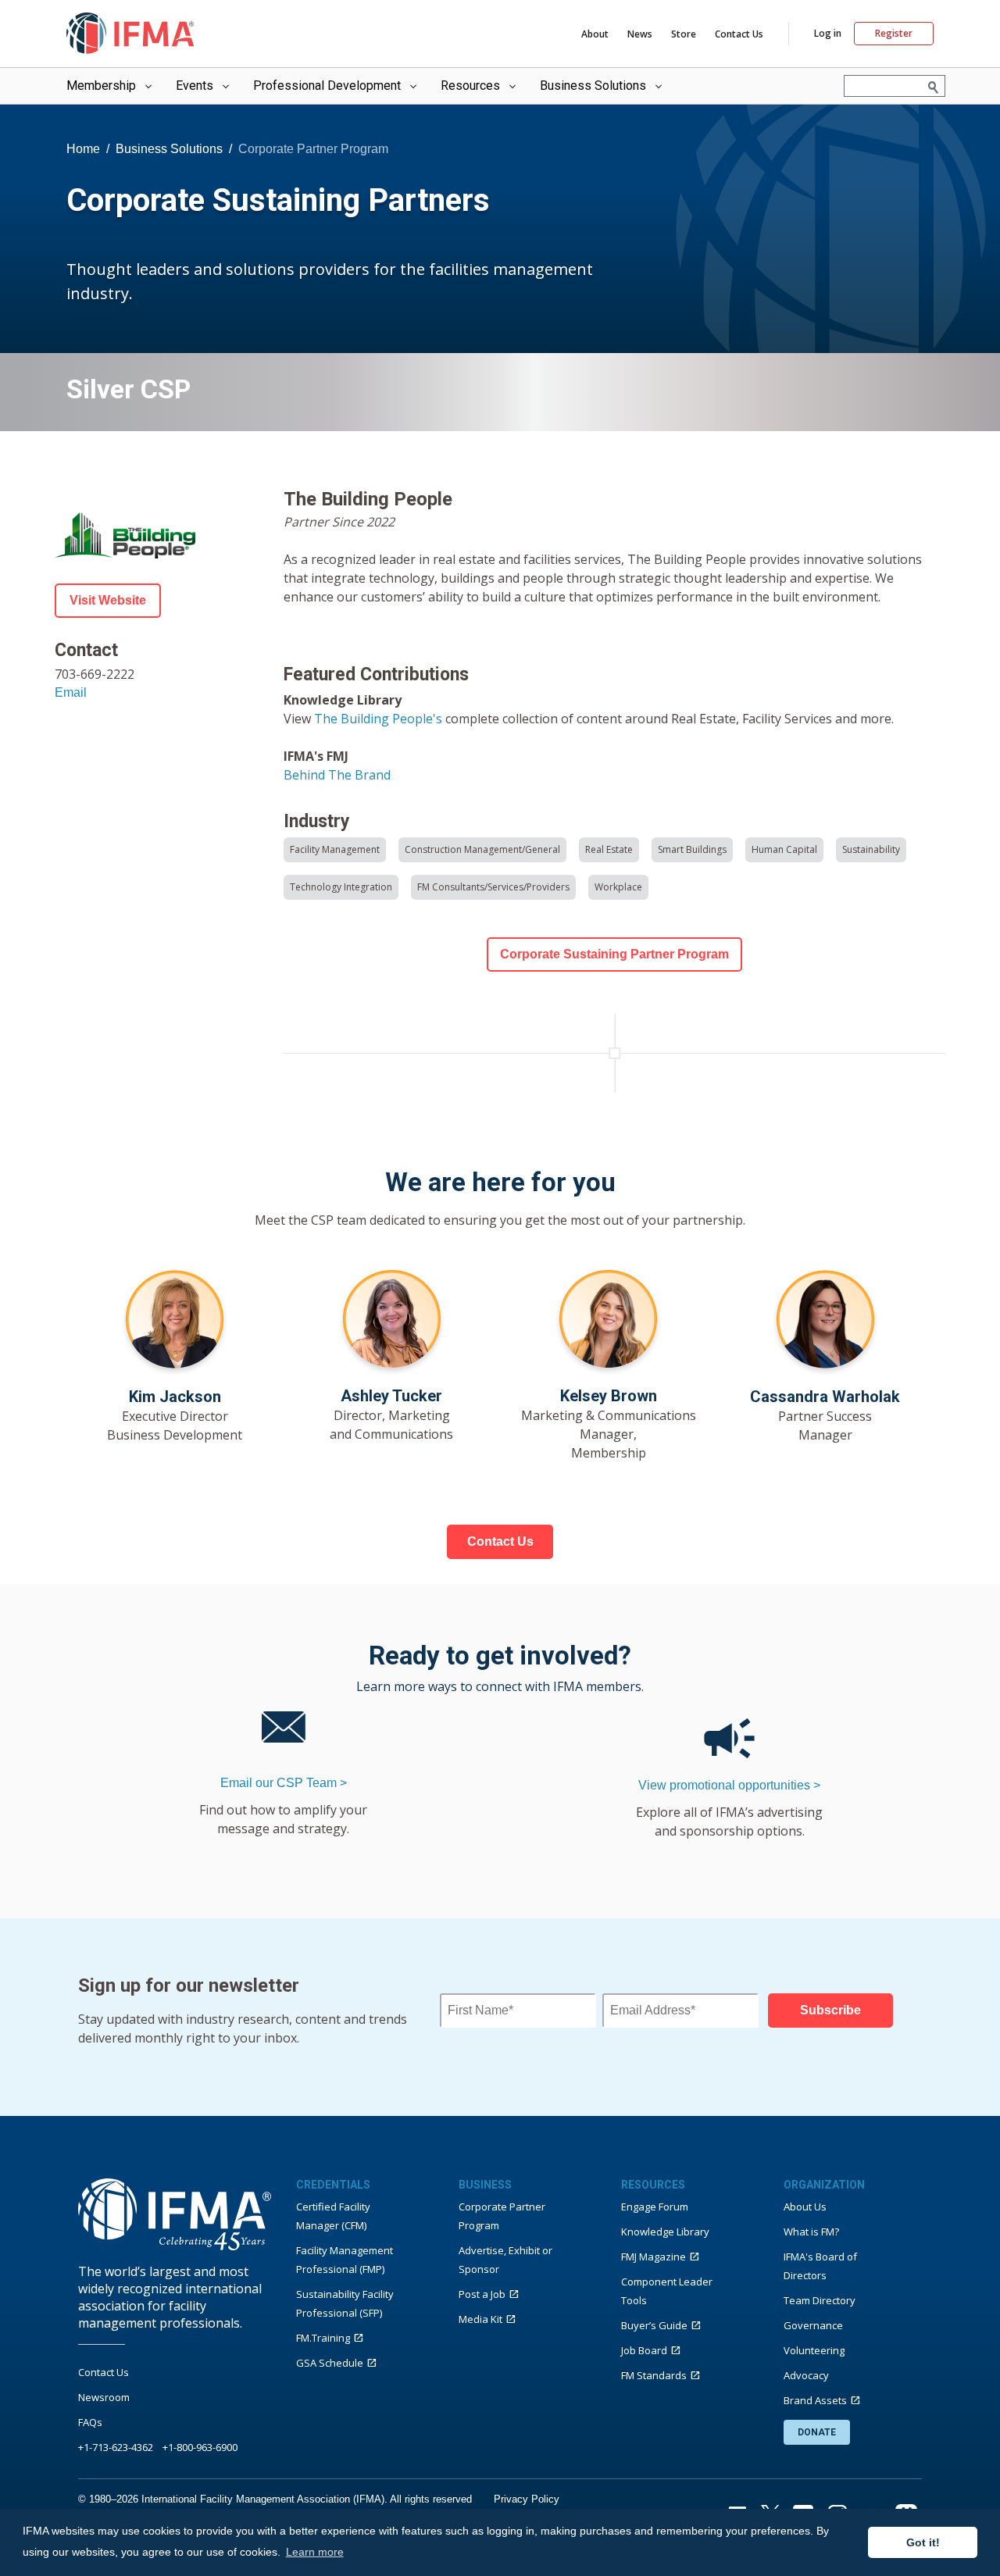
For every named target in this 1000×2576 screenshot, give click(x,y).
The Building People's (380, 719)
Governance (813, 2325)
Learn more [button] (315, 2552)
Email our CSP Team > (284, 1783)
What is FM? (811, 2232)
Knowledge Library (665, 2232)
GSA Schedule (330, 2363)
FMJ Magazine (654, 2257)
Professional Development (327, 86)
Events (195, 86)
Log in (828, 34)
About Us (805, 2207)
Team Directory (820, 2300)
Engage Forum (655, 2207)
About (595, 34)
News (640, 34)
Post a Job (482, 2294)
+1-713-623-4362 (116, 2447)
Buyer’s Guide (654, 2325)
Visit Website (108, 600)
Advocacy (806, 2375)
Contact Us (739, 34)
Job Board (644, 2350)
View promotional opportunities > (729, 1785)
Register (894, 33)
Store (684, 34)
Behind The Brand (337, 775)
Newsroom (104, 2397)
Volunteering (814, 2350)
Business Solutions (593, 86)
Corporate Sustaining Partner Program (614, 954)
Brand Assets (815, 2400)
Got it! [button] (923, 2542)
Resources (470, 86)
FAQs (90, 2422)
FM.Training (323, 2338)
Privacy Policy (527, 2499)
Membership (101, 86)
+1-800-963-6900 (200, 2447)
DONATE (817, 2432)
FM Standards (654, 2375)
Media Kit (480, 2319)
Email (71, 692)
